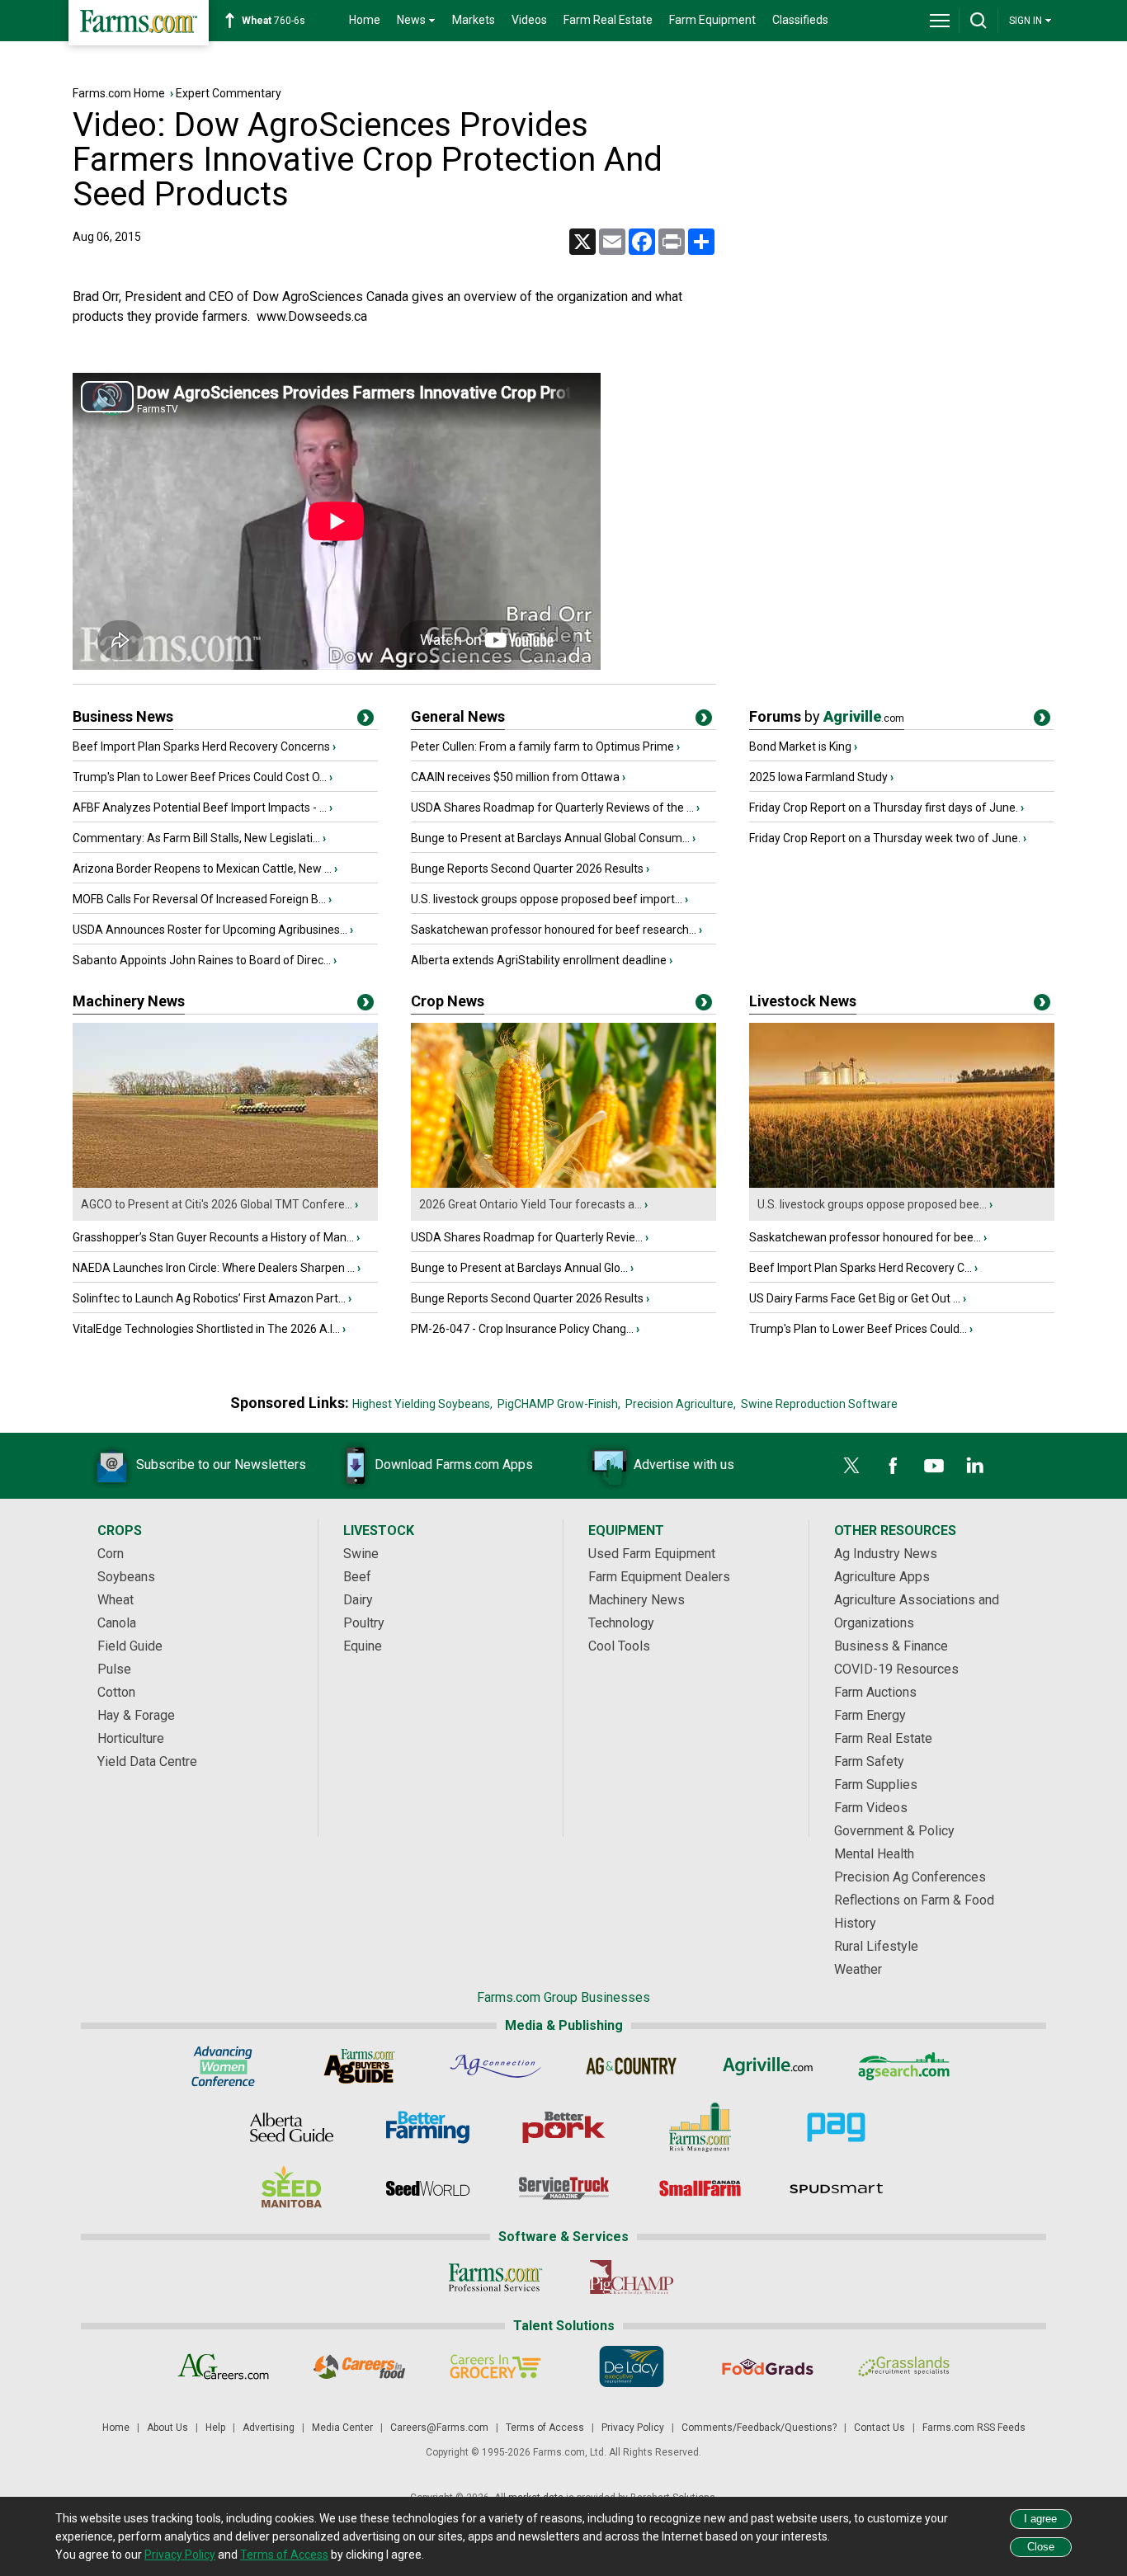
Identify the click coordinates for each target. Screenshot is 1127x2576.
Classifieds (800, 20)
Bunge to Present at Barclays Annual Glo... (519, 1268)
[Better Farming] (428, 2127)
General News (458, 716)
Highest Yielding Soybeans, (422, 1404)
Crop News (448, 1001)
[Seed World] (428, 2188)
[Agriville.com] (768, 2066)
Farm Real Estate (608, 20)
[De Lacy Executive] (632, 2366)
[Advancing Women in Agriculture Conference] (223, 2066)
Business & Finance (891, 1646)
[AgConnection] (495, 2066)
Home (365, 20)
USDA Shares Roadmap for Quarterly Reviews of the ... (552, 808)
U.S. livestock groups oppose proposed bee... (872, 1204)
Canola (117, 1623)
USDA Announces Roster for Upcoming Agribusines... (210, 930)
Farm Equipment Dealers (659, 1577)
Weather (858, 1969)
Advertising (269, 2428)
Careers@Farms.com (439, 2428)
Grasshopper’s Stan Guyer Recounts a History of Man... (213, 1237)
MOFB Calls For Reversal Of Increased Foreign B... (199, 899)
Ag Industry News (886, 1554)
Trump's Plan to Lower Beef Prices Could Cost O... (200, 777)
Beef (357, 1577)
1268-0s (282, 21)
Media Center (342, 2428)
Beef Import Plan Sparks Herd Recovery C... (861, 1268)
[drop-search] (978, 21)
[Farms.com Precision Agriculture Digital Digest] (836, 2127)
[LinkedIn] (975, 1466)
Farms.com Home (119, 93)
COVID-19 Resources (896, 1669)
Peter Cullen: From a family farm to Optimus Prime (542, 746)
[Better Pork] (564, 2127)
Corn (111, 1554)
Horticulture (131, 1738)
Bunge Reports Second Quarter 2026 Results (527, 869)
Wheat (116, 1600)
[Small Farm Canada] (700, 2188)
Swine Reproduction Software (819, 1404)
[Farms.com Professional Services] (495, 2277)
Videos (529, 20)
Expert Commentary (229, 93)
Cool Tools (619, 1646)
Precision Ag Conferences (910, 1877)
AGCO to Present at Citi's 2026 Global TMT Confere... (217, 1204)
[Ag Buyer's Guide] (359, 2066)
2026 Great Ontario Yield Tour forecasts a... (530, 1204)
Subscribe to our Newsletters (221, 1465)
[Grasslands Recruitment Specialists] (904, 2366)
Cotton (116, 1692)
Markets (474, 20)
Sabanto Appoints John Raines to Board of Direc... (202, 960)
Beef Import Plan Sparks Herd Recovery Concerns (201, 746)
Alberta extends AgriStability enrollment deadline (539, 960)
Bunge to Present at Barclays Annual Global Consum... (550, 838)
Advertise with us (684, 1465)
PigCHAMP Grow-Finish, (559, 1404)
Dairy (358, 1600)
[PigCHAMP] (632, 2277)
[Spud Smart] (836, 2188)
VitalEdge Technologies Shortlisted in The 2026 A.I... (206, 1329)
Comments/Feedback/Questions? (759, 2428)
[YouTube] (934, 1466)
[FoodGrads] (768, 2366)
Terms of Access (545, 2428)
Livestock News (803, 1001)
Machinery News (129, 1001)
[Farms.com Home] (139, 23)
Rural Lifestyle (876, 1946)
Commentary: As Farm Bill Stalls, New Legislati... (196, 838)
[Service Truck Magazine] (564, 2188)
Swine (361, 1554)
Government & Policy (894, 1831)
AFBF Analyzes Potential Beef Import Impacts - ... (200, 808)
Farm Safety (869, 1761)
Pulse (114, 1669)
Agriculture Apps (882, 1577)
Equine (363, 1646)
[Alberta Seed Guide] (292, 2127)
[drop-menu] (940, 21)
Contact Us (879, 2428)
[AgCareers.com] (223, 2366)
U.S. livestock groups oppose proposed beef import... (547, 899)
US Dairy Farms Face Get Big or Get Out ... (855, 1298)
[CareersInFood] (359, 2366)
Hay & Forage (136, 1715)
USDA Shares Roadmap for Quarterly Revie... (527, 1237)
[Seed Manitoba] (292, 2188)
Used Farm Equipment (652, 1554)
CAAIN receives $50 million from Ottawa (515, 777)
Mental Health (874, 1854)
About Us (167, 2428)
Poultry (364, 1623)
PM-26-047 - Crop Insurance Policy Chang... (522, 1329)
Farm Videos (871, 1808)
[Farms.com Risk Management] (700, 2127)
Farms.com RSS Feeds (974, 2428)
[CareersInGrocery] (495, 2366)
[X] (851, 1466)
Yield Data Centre (147, 1761)
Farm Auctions (875, 1692)
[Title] (365, 721)
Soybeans (126, 1577)
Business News (123, 716)
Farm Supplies (876, 1785)
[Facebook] (893, 1466)
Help (215, 2428)
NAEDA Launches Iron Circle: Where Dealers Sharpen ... (214, 1268)
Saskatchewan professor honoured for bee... (865, 1237)
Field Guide (130, 1646)
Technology (621, 1623)
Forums (827, 716)
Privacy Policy (633, 2428)
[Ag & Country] (632, 2066)
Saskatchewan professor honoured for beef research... (554, 930)
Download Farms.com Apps (454, 1465)
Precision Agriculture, (681, 1404)
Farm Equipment (712, 20)
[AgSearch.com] (904, 2066)
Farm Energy (870, 1715)
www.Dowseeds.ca (312, 316)
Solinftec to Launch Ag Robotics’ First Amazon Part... (209, 1298)
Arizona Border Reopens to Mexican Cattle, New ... (202, 869)
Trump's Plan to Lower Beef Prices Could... (858, 1329)
